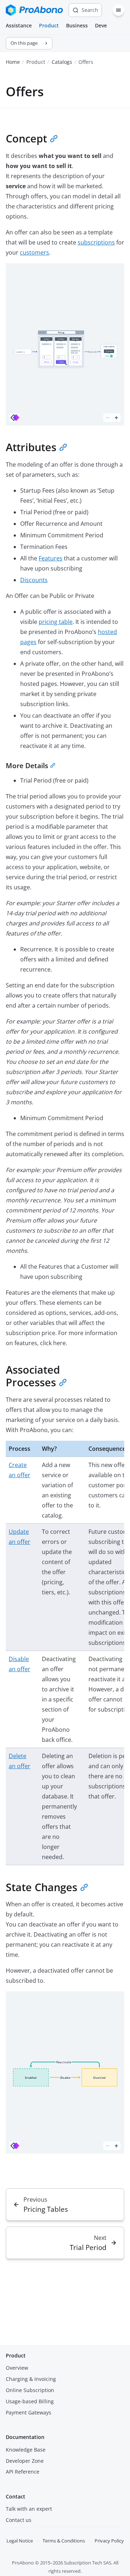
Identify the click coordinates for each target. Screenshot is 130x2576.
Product (49, 25)
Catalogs (62, 62)
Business (77, 25)
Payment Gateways (29, 2412)
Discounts (34, 580)
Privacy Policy (109, 2541)
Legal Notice (20, 2541)
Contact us (19, 2520)
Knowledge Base (26, 2450)
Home (13, 62)
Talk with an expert (29, 2509)
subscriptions (96, 242)
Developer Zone (25, 2461)
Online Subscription (30, 2390)
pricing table (56, 622)
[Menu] (118, 10)
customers (34, 252)
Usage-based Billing (30, 2401)
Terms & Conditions (64, 2541)
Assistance (19, 25)
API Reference (23, 2472)
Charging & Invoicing (31, 2379)
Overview (17, 2368)
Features (51, 558)
